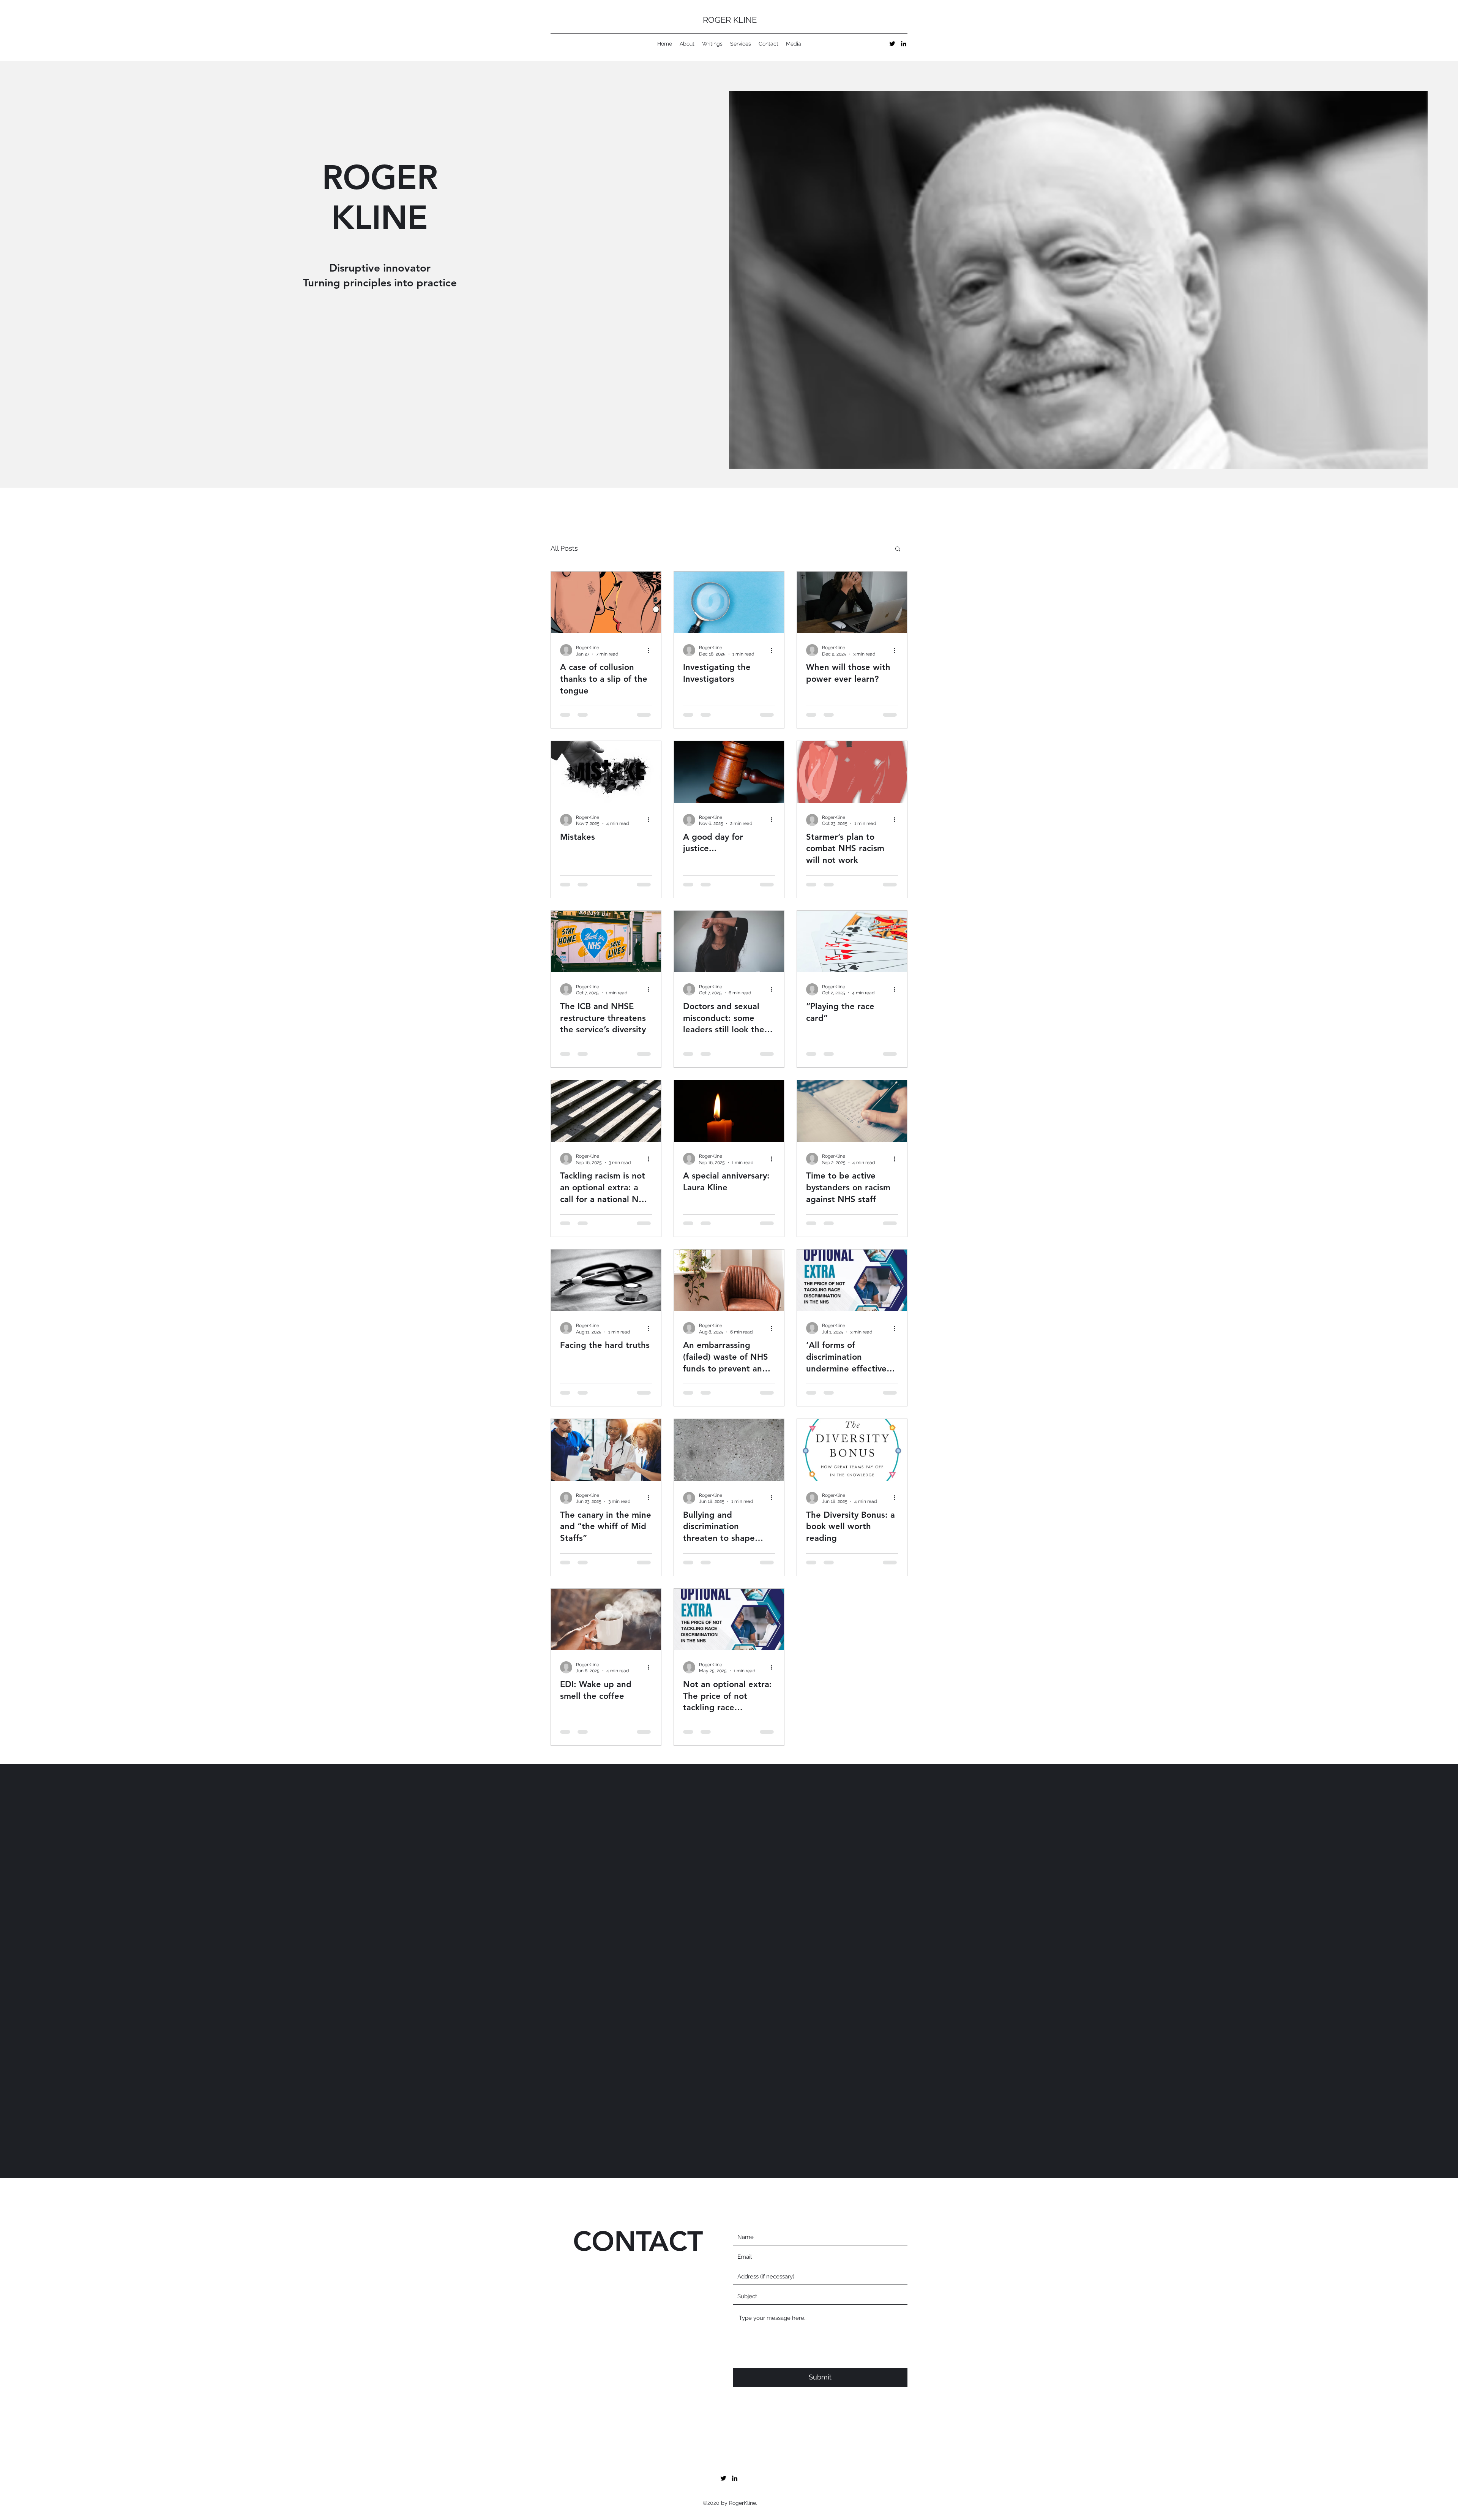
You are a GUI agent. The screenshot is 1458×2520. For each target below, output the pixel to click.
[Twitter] (892, 44)
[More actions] (651, 650)
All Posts (564, 548)
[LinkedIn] (904, 44)
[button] (898, 549)
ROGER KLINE (730, 20)
